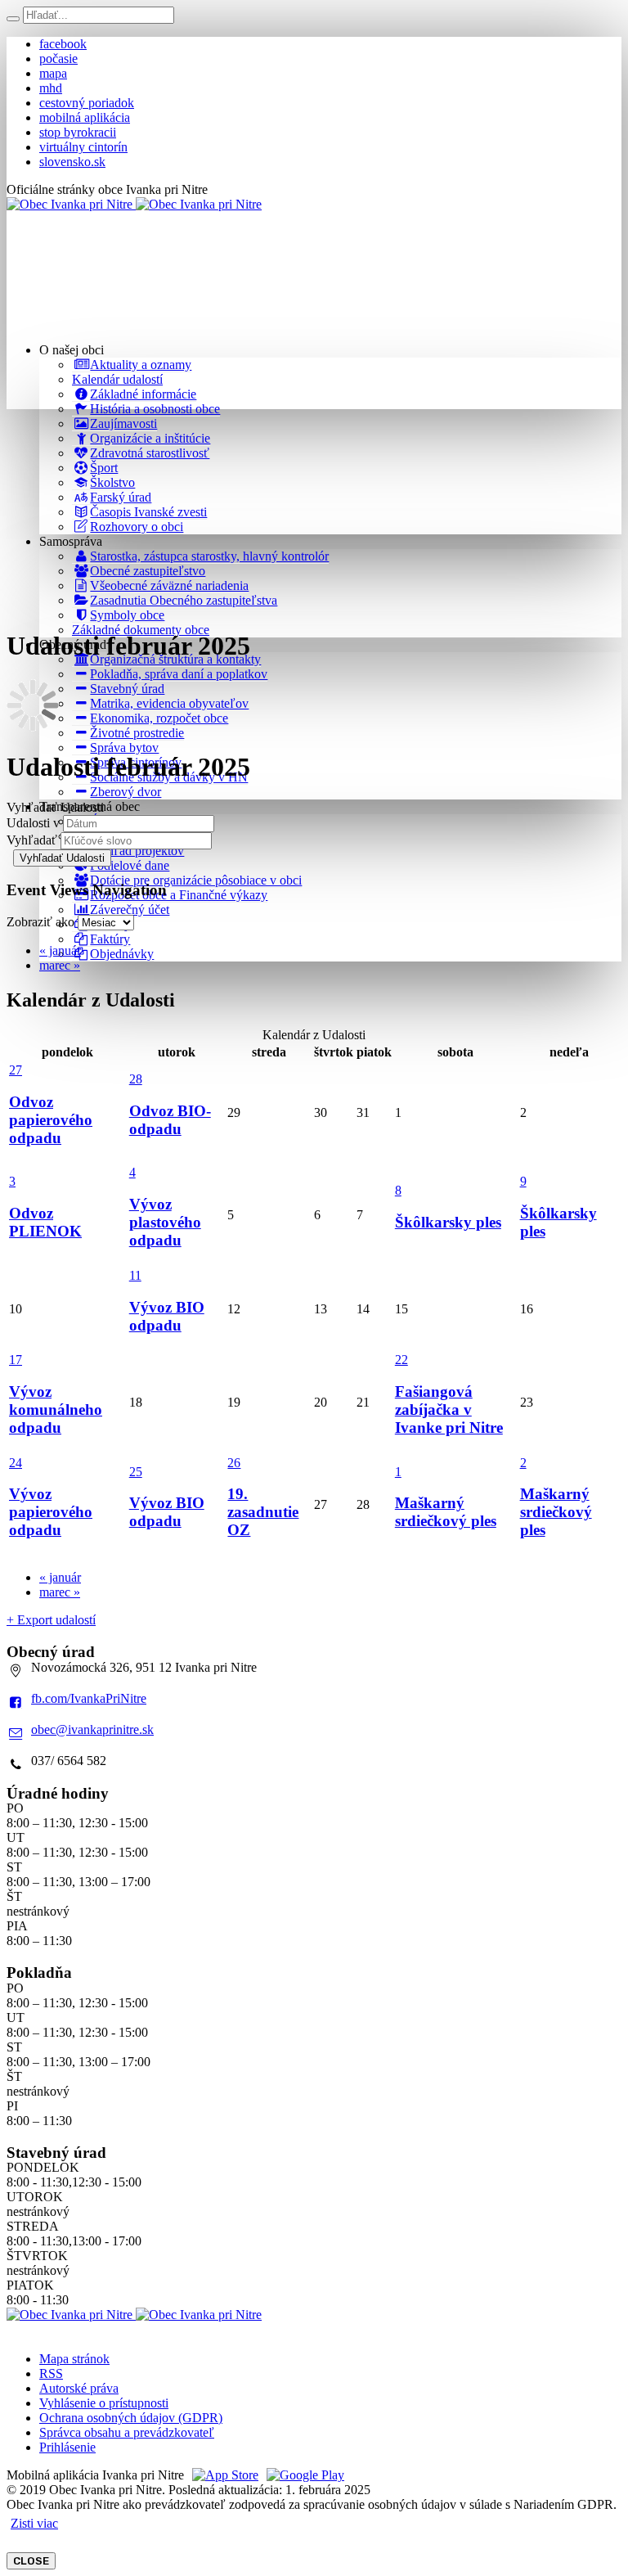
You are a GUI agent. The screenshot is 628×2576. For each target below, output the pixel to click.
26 (234, 1463)
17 (16, 1360)
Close (31, 2561)
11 (135, 1275)
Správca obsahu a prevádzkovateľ (127, 2432)
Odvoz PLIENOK (45, 1222)
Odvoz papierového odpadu (51, 1120)
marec (60, 965)
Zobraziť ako (40, 922)
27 (16, 1070)
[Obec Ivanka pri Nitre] (134, 204)
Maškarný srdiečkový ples (446, 1512)
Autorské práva (79, 2388)
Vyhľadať (32, 840)
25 (136, 1472)
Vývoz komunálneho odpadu (56, 1410)
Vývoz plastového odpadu (165, 1222)
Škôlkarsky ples (448, 1222)
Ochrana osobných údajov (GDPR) (131, 2418)
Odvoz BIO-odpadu (170, 1120)
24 (16, 1463)
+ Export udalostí (51, 1620)
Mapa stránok (74, 2359)
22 (401, 1360)
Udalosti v (33, 823)
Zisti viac (34, 2523)
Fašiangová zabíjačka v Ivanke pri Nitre (449, 1410)
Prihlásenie (67, 2447)
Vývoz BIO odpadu (167, 1316)
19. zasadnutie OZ (263, 1512)
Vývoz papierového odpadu (51, 1512)
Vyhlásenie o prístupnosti (104, 2403)
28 (136, 1079)
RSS (51, 2373)
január (60, 950)
